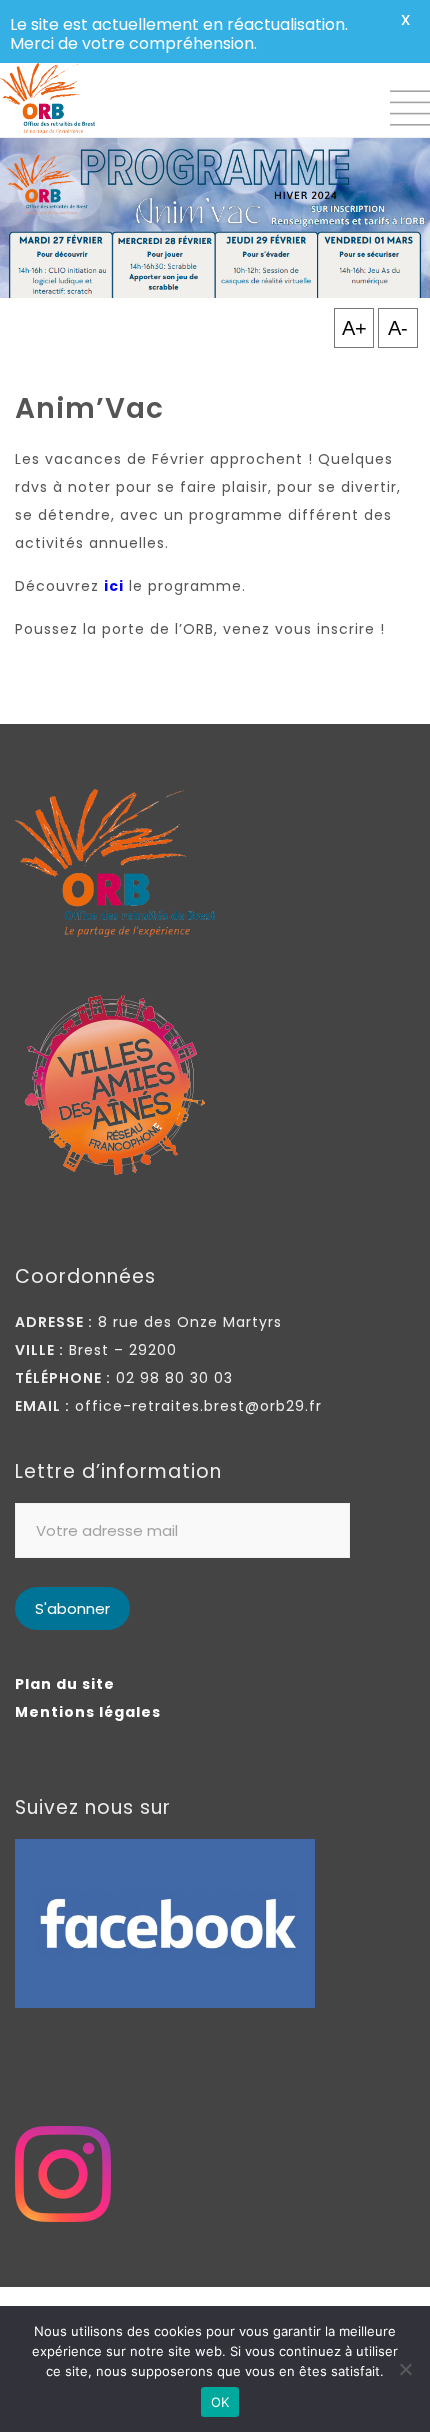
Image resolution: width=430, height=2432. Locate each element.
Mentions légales (88, 1712)
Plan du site (65, 1684)
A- (398, 328)
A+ (354, 328)
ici (114, 586)
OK (220, 2402)
